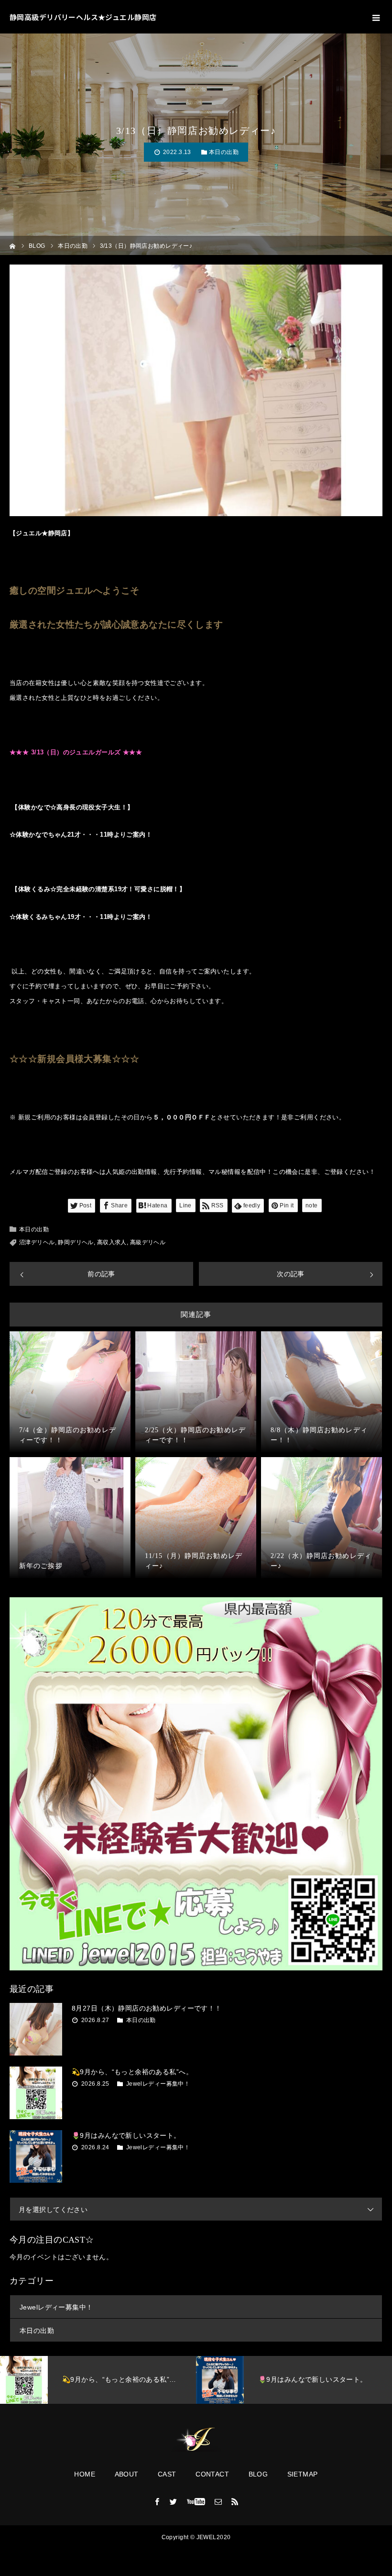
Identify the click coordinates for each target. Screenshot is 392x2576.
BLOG (258, 2474)
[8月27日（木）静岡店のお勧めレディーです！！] (36, 2029)
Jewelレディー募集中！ (158, 2084)
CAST (167, 2474)
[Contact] (218, 2501)
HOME (85, 2474)
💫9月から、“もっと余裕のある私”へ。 (132, 2072)
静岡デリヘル (76, 1242)
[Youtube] (196, 2501)
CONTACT (212, 2474)
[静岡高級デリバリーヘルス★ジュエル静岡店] (196, 2440)
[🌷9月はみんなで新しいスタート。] (36, 2156)
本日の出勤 (224, 152)
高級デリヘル (148, 1242)
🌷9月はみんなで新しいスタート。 (126, 2135)
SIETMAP (303, 2474)
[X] (174, 2501)
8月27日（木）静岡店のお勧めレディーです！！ (147, 2008)
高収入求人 (112, 1242)
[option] (98, 2380)
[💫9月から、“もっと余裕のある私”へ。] (36, 2093)
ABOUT (127, 2474)
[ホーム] (13, 245)
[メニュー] (375, 17)
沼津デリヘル (37, 1242)
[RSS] (235, 2501)
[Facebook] (157, 2501)
